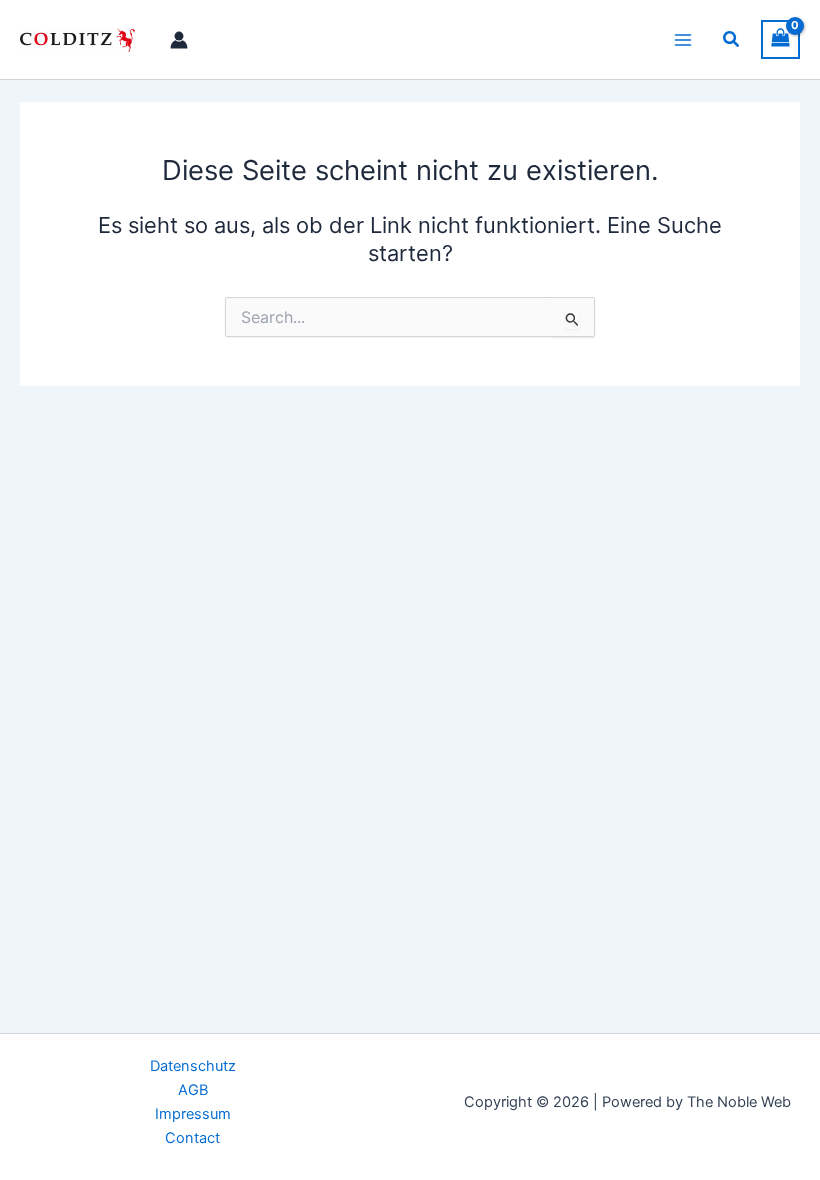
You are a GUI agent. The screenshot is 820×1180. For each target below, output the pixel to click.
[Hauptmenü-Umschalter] (683, 39)
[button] (732, 39)
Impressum (193, 1114)
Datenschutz (193, 1066)
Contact (192, 1138)
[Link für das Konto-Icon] (179, 40)
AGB (193, 1090)
